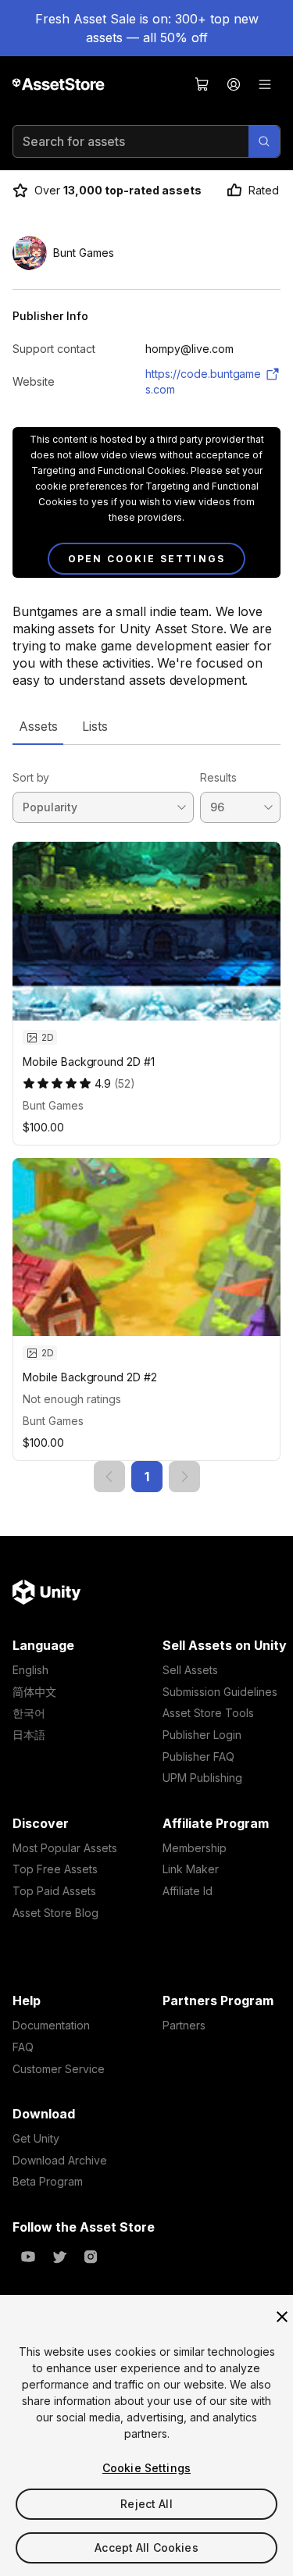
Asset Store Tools (208, 1713)
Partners (184, 2025)
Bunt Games (53, 1105)
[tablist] (146, 726)
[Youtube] (28, 2257)
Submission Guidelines (220, 1692)
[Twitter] (59, 2257)
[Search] (264, 141)
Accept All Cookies (146, 2547)
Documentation (51, 2025)
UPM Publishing (202, 1778)
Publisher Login (202, 1735)
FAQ (23, 2047)
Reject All (146, 2504)
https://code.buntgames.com (203, 381)
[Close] (282, 2317)
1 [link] (147, 1477)
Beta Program (48, 2181)
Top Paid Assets (54, 1891)
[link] (109, 1477)
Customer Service (59, 2069)
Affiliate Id (188, 1891)
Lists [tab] (95, 726)
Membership (195, 1848)
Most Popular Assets (65, 1848)
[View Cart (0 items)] (202, 84)
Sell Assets (190, 1670)
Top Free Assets (55, 1869)
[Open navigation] (265, 84)
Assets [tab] (38, 726)
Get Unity (36, 2138)
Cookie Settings (146, 2468)
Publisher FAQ (198, 1757)
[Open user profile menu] (234, 84)
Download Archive (60, 2160)
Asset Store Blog (55, 1913)
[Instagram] (91, 2257)
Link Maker (191, 1869)
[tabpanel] (146, 1119)
